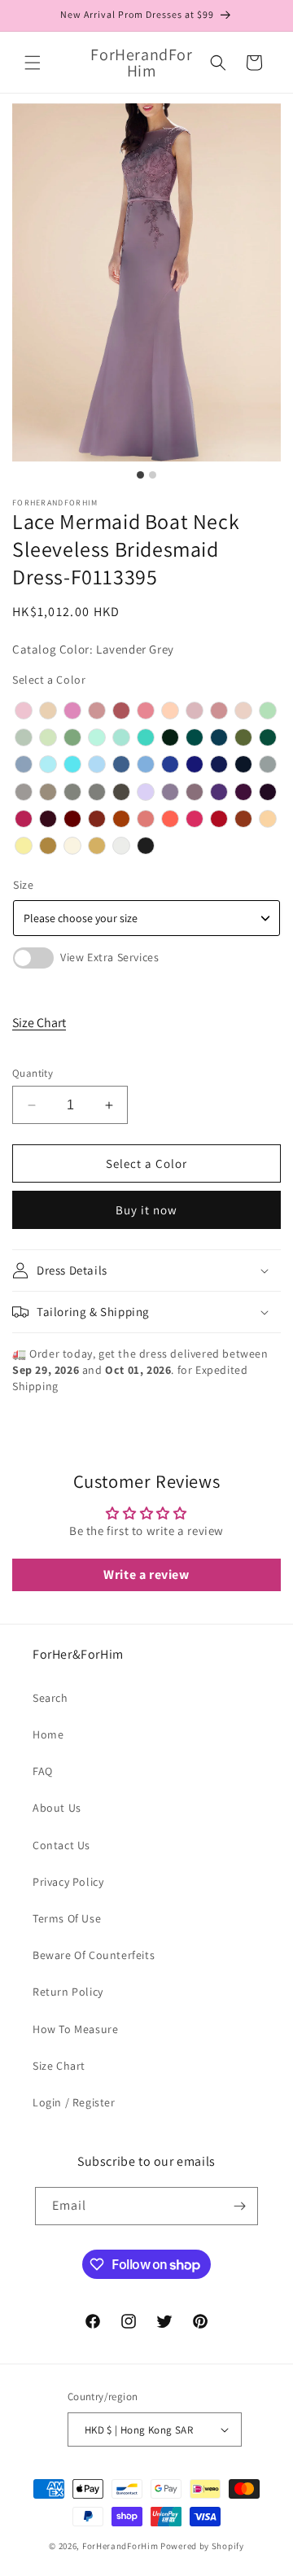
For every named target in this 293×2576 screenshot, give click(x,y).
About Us (57, 1808)
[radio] (24, 711)
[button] (33, 63)
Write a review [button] (146, 1574)
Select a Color (49, 680)
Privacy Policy (68, 1882)
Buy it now (146, 1210)
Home (48, 1734)
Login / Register (74, 2102)
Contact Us (61, 1845)
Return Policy (68, 1992)
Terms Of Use (67, 1918)
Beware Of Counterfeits (94, 1955)
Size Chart (39, 1023)
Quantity (33, 1073)
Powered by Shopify (202, 2546)
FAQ (43, 1771)
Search (50, 1698)
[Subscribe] (239, 2206)
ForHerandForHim (120, 2546)
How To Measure (75, 2029)
